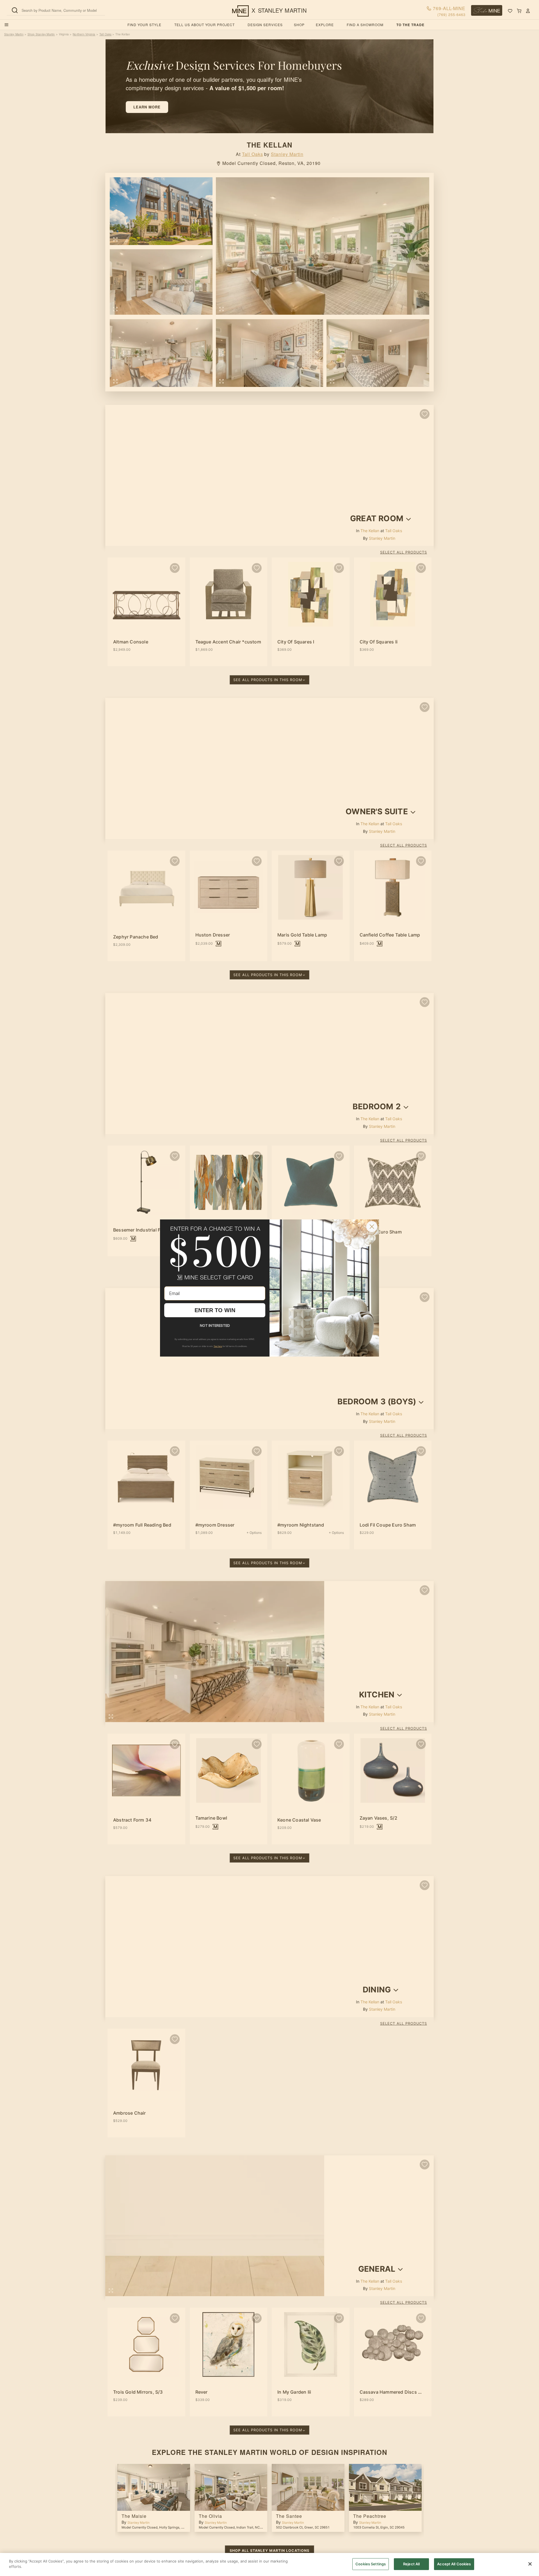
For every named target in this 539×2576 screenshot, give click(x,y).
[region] (269, 2564)
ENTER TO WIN (215, 1310)
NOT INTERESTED (215, 1325)
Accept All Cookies (454, 2564)
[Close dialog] (372, 1227)
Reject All (411, 2564)
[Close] (530, 2564)
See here (218, 1346)
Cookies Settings (371, 2564)
